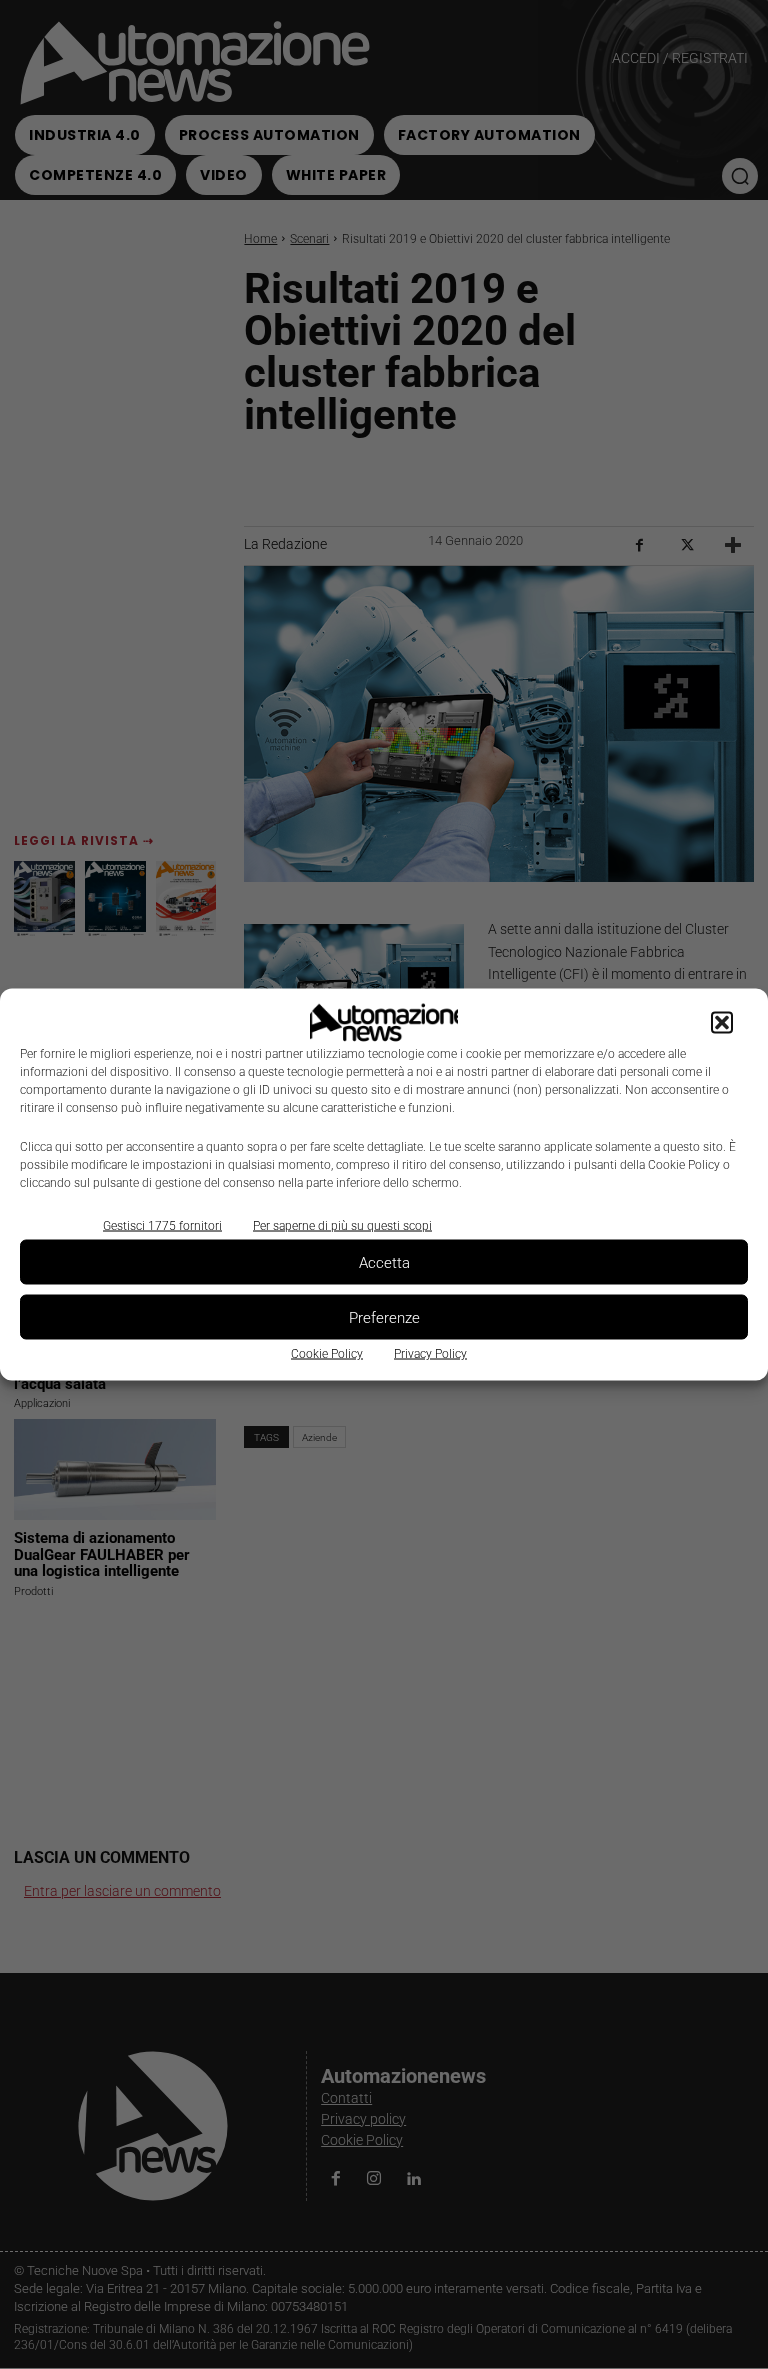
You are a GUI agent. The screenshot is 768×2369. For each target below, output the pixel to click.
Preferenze (384, 1317)
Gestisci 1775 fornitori (162, 1226)
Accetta (384, 1262)
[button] (722, 1023)
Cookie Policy (327, 1354)
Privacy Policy (430, 1354)
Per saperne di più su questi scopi (342, 1226)
